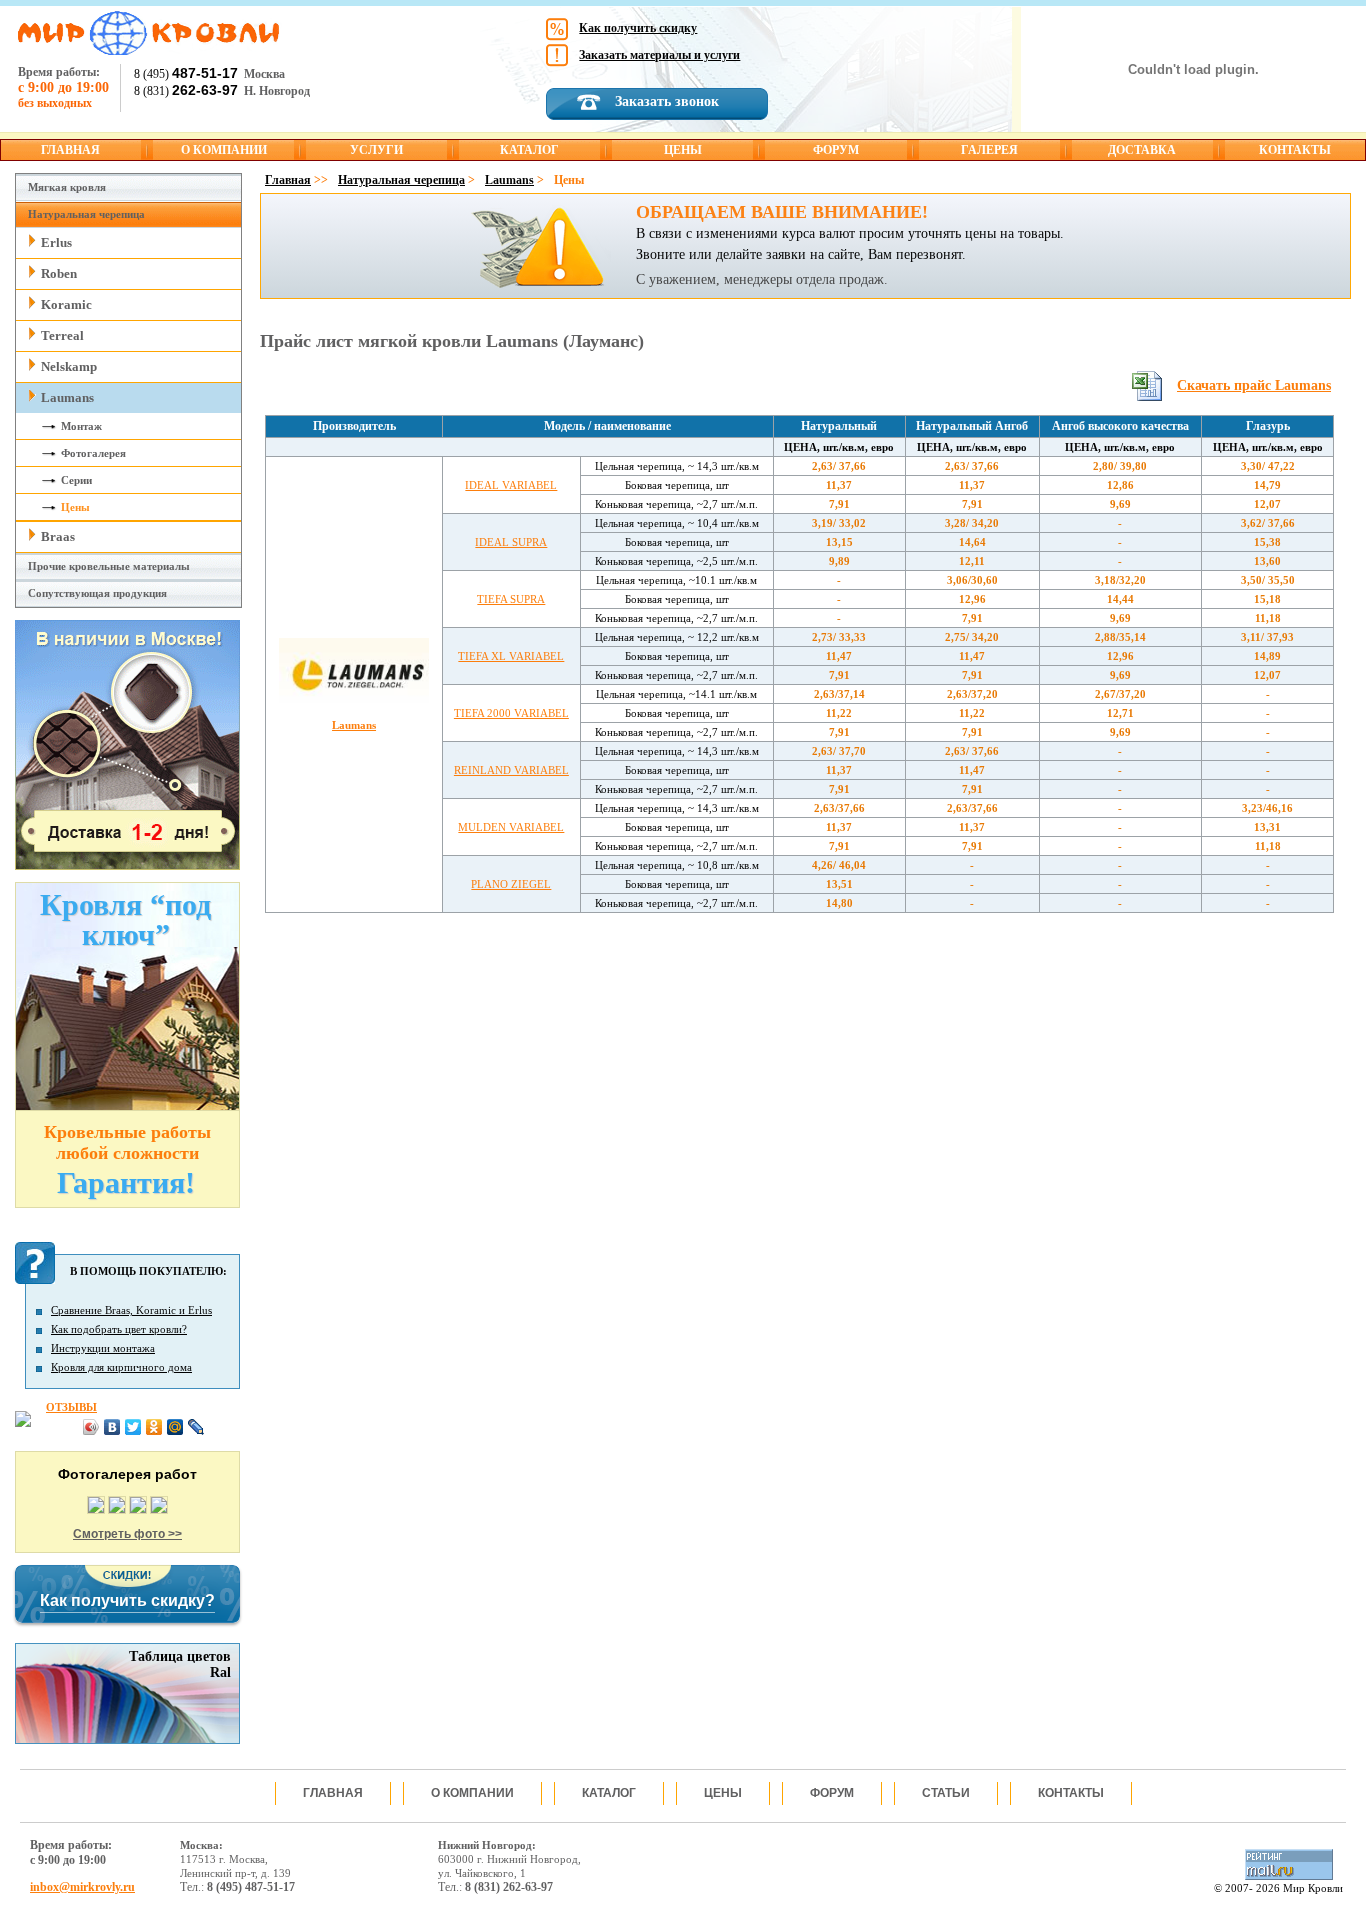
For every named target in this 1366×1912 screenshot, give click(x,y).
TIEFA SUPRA (511, 599)
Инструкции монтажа (103, 1348)
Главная (288, 180)
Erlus (56, 242)
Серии (76, 480)
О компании (472, 1793)
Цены (75, 507)
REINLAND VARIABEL (511, 770)
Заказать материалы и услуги (659, 55)
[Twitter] (133, 1427)
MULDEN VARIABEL (511, 827)
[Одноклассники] (154, 1427)
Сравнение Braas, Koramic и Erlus (131, 1310)
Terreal (62, 335)
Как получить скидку (638, 28)
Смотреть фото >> (127, 1534)
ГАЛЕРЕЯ (989, 150)
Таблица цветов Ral (180, 1664)
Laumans (67, 397)
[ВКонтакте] (112, 1427)
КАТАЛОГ (529, 150)
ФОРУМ (836, 150)
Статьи (946, 1793)
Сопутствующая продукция (97, 593)
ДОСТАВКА (1142, 150)
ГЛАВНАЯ (70, 150)
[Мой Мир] (175, 1427)
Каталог (609, 1793)
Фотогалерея (93, 453)
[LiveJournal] (196, 1427)
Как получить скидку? (127, 1600)
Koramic (66, 304)
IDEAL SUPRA (511, 542)
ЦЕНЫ (683, 150)
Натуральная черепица (86, 214)
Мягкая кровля (67, 187)
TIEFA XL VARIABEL (511, 656)
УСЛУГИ (376, 150)
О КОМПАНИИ (224, 150)
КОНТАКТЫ (1295, 150)
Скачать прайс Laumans (1254, 385)
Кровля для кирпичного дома (121, 1367)
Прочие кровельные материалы (109, 566)
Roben (59, 273)
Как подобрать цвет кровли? (119, 1329)
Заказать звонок (667, 101)
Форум (832, 1793)
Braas (58, 536)
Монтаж (81, 426)
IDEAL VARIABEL (511, 485)
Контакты (1071, 1793)
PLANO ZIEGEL (511, 884)
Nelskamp (69, 366)
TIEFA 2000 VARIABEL (511, 713)
